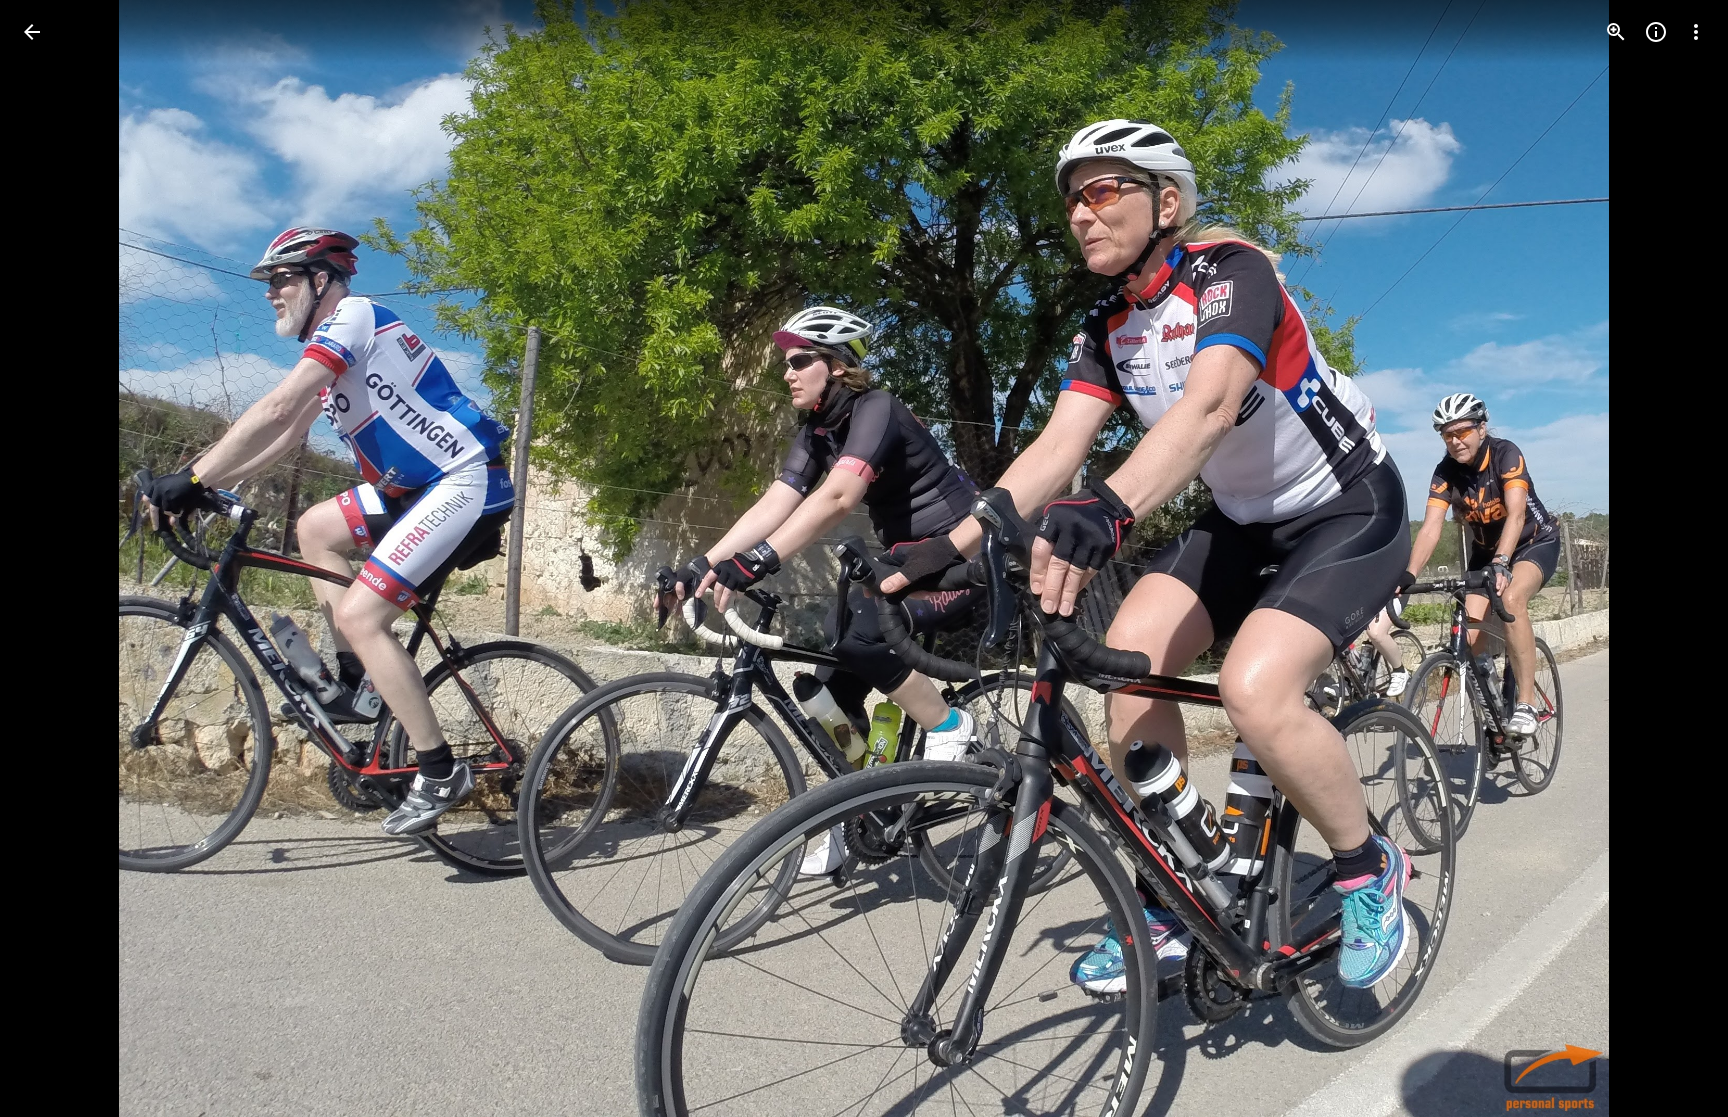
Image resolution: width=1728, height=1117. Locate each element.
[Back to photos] (32, 32)
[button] (56, 559)
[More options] (1696, 32)
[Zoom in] (1616, 32)
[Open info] (1656, 32)
